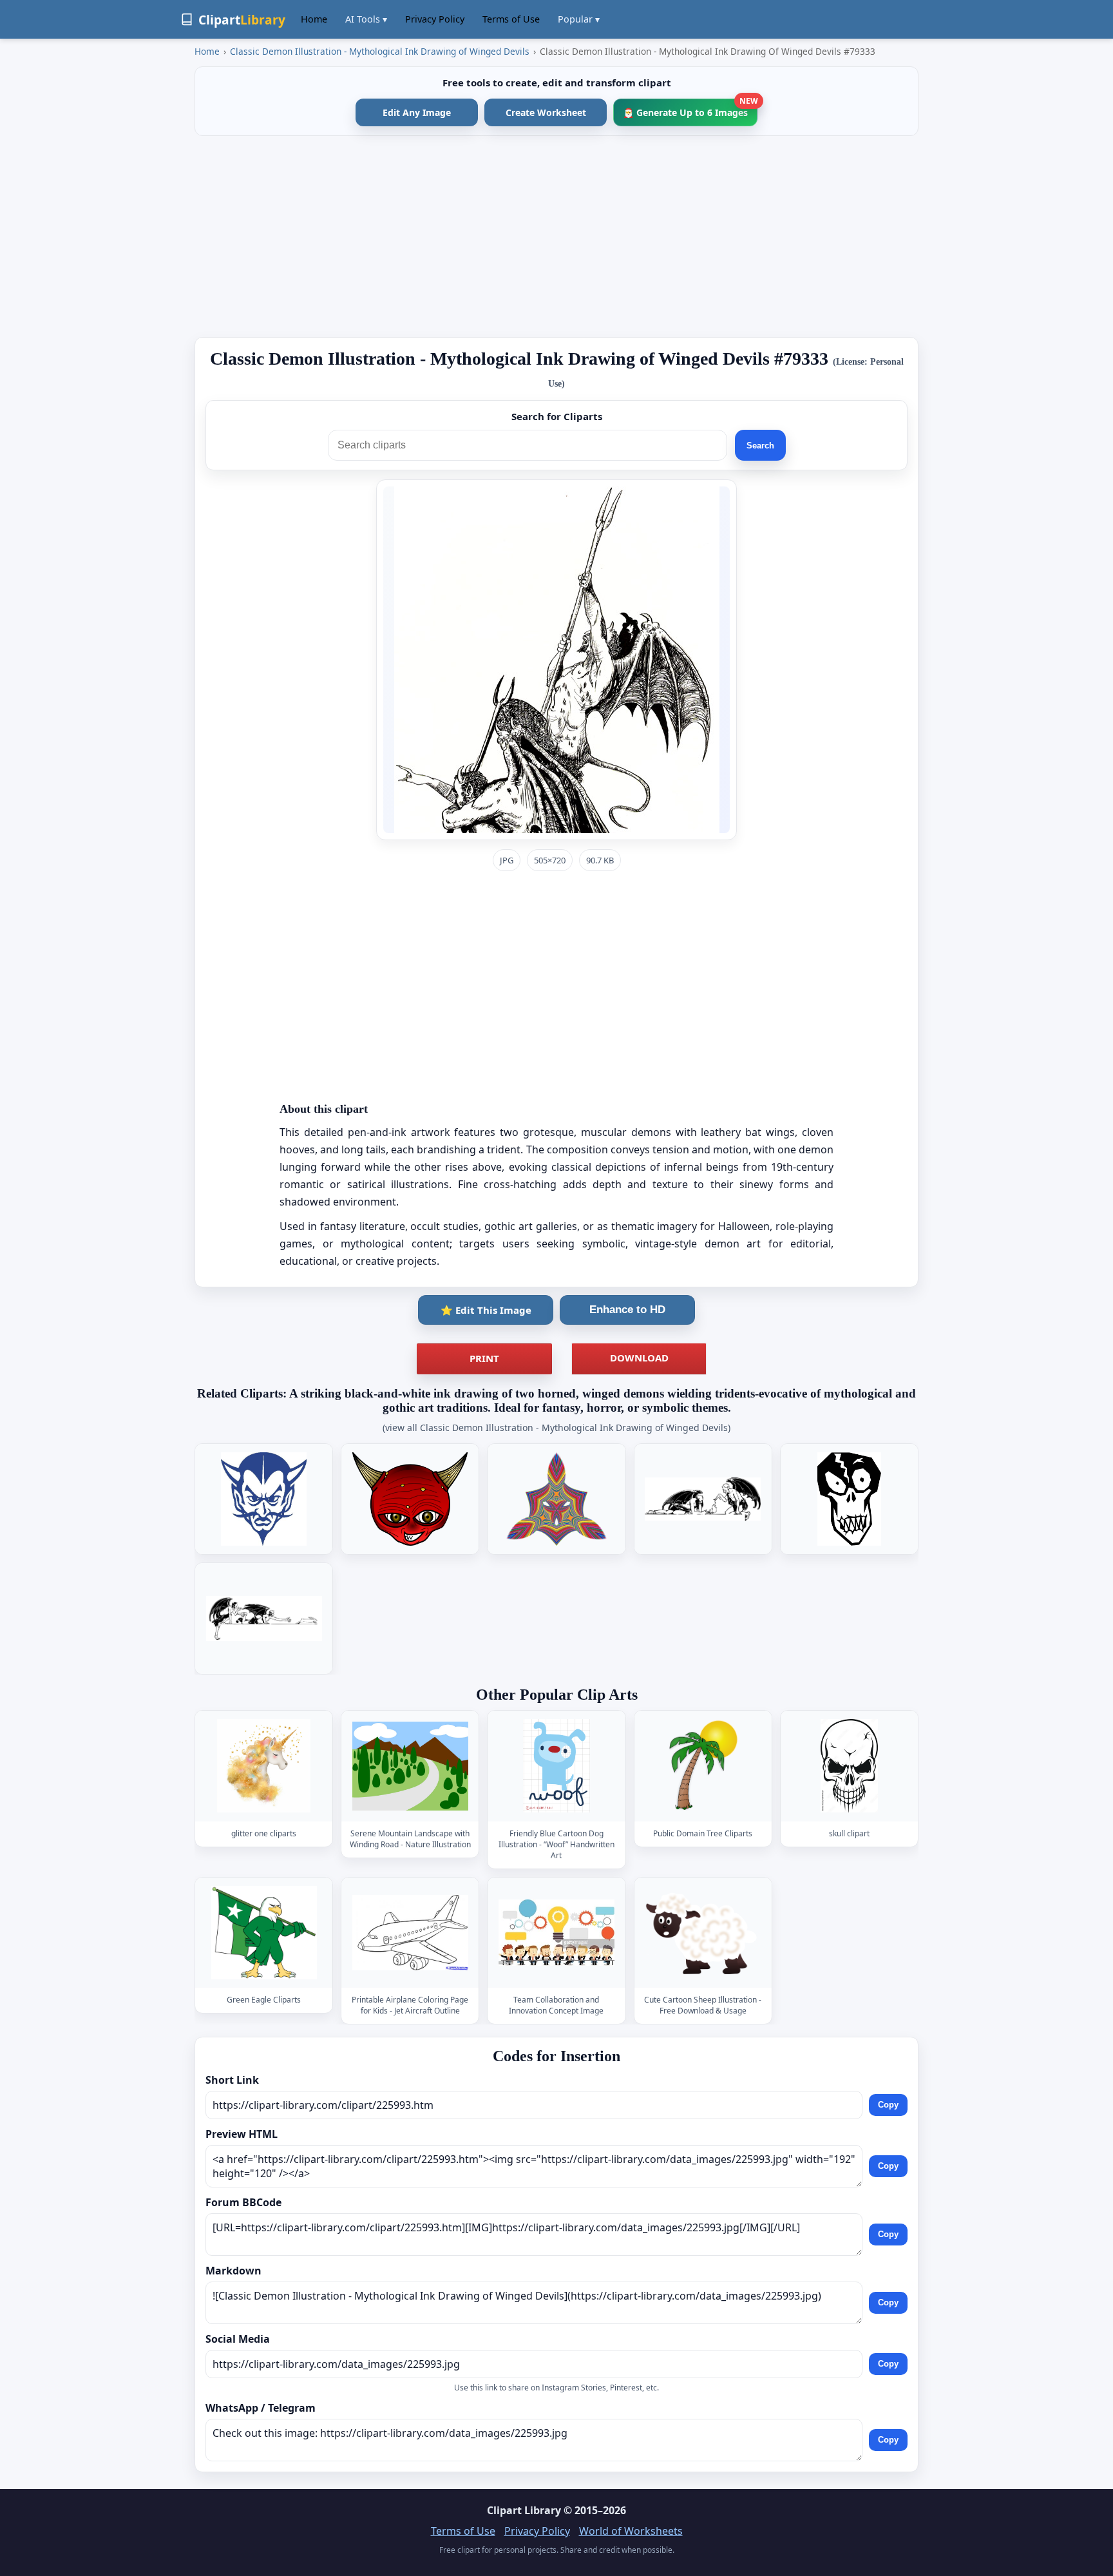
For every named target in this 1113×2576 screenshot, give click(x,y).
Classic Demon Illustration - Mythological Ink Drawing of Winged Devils (380, 51)
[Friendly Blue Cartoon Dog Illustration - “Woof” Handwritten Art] (556, 1766)
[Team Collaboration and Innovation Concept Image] (556, 1933)
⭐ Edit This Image (486, 1310)
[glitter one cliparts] (264, 1766)
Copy (888, 2105)
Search (760, 446)
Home (314, 19)
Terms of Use (511, 19)
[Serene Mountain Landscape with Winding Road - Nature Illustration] (410, 1766)
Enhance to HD (627, 1310)
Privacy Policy (435, 19)
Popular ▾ (579, 19)
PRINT (484, 1358)
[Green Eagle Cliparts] (264, 1933)
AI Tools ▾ (366, 19)
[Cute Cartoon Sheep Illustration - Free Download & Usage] (703, 1933)
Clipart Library (524, 2510)
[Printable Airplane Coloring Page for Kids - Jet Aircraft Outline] (410, 1933)
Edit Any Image (417, 112)
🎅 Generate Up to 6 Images (690, 109)
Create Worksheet (546, 112)
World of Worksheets (631, 2531)
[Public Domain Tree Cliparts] (703, 1766)
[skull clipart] (849, 1766)
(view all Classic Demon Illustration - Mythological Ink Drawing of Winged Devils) (556, 1427)
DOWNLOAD (639, 1358)
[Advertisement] (556, 236)
